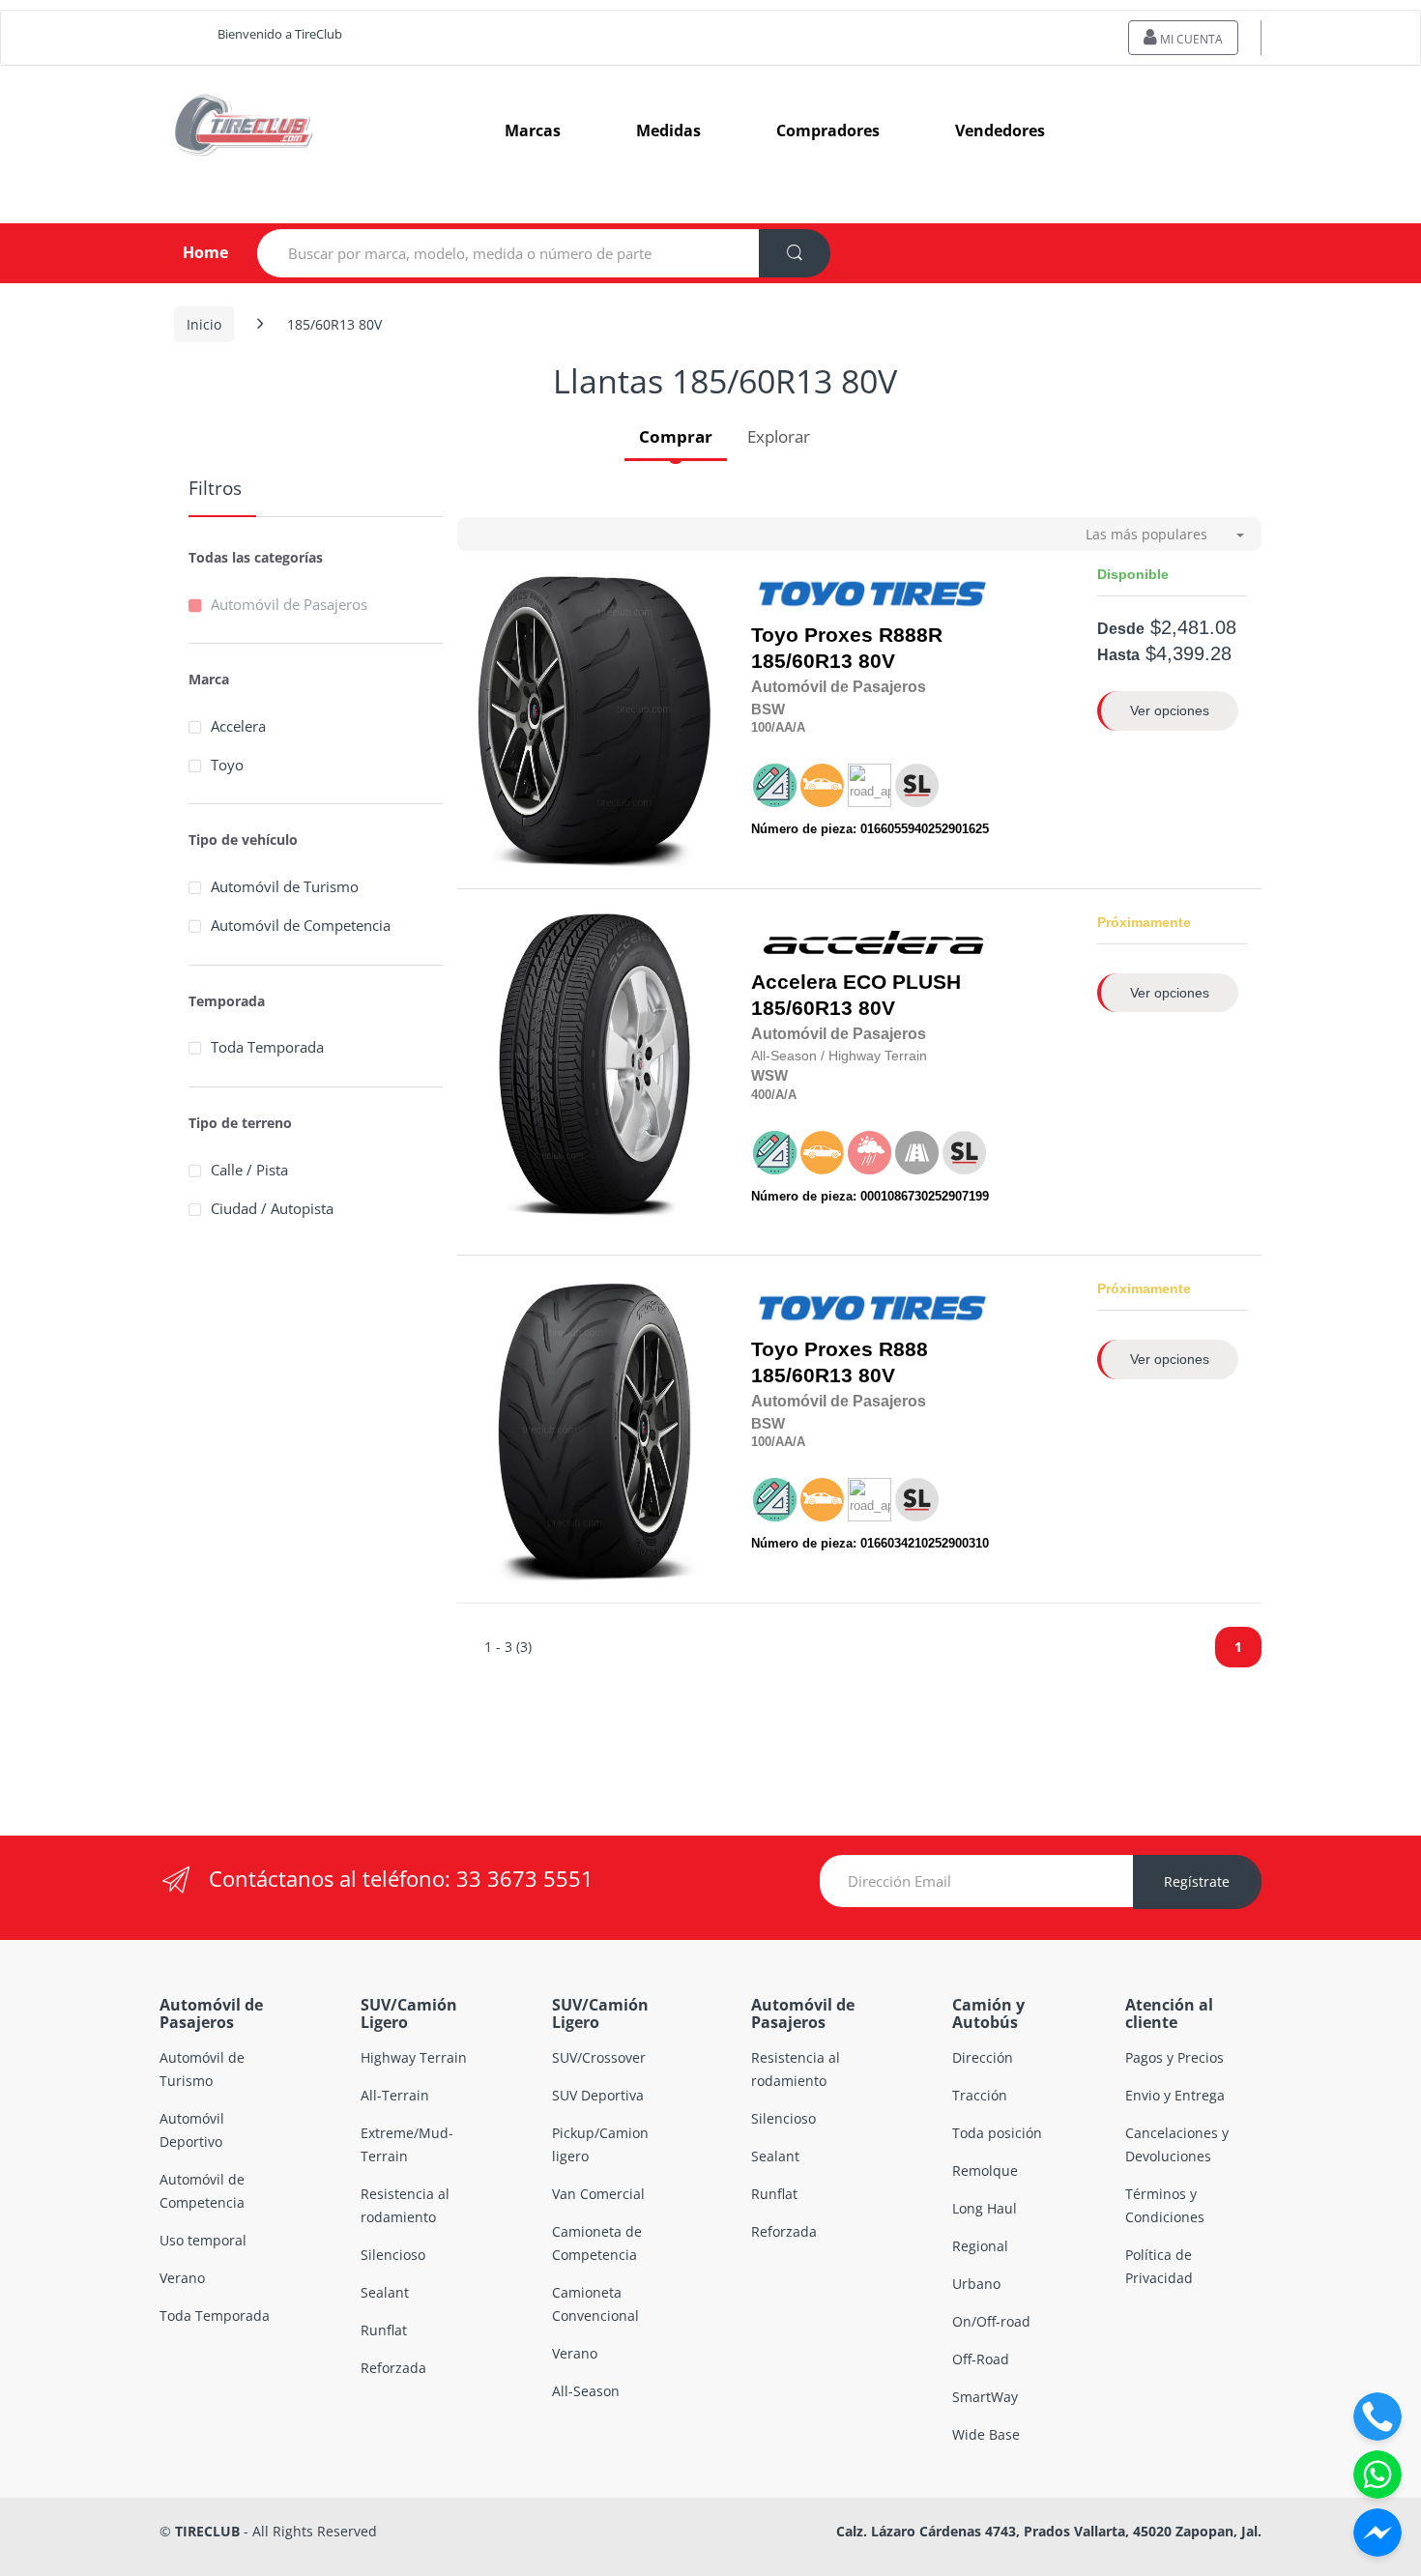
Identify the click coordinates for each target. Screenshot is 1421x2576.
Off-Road (981, 2359)
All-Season (586, 2391)
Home (190, 252)
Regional (980, 2246)
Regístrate (1197, 1881)
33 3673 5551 (525, 1878)
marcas (533, 130)
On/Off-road (991, 2321)
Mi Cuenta (1190, 39)
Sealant (385, 2292)
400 (761, 1095)
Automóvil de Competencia (301, 925)
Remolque (985, 2171)
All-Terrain (395, 2095)
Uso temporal (203, 2240)
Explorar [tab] (779, 436)
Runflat (384, 2330)
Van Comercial (598, 2194)
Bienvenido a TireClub (280, 34)
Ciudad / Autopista (272, 1208)
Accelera (238, 726)
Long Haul (985, 2208)
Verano (182, 2278)
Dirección (983, 2057)
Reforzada (393, 2368)
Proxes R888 (866, 1349)
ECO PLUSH (902, 982)
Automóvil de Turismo (285, 886)
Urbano (976, 2284)
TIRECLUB (207, 2531)
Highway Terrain (414, 2057)
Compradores (828, 130)
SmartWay (985, 2397)
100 (761, 727)
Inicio (204, 324)
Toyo (227, 765)
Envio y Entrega (1175, 2095)
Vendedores (1000, 130)
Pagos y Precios (1174, 2057)
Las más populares (1146, 534)
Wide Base (986, 2434)
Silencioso (393, 2255)
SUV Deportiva (598, 2095)
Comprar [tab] (676, 436)
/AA (782, 727)
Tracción (980, 2095)
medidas (668, 130)
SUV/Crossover (599, 2057)
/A (799, 727)
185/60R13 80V (847, 648)
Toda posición (997, 2133)
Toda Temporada (267, 1047)
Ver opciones (1170, 710)
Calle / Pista (249, 1170)
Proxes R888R (873, 635)
